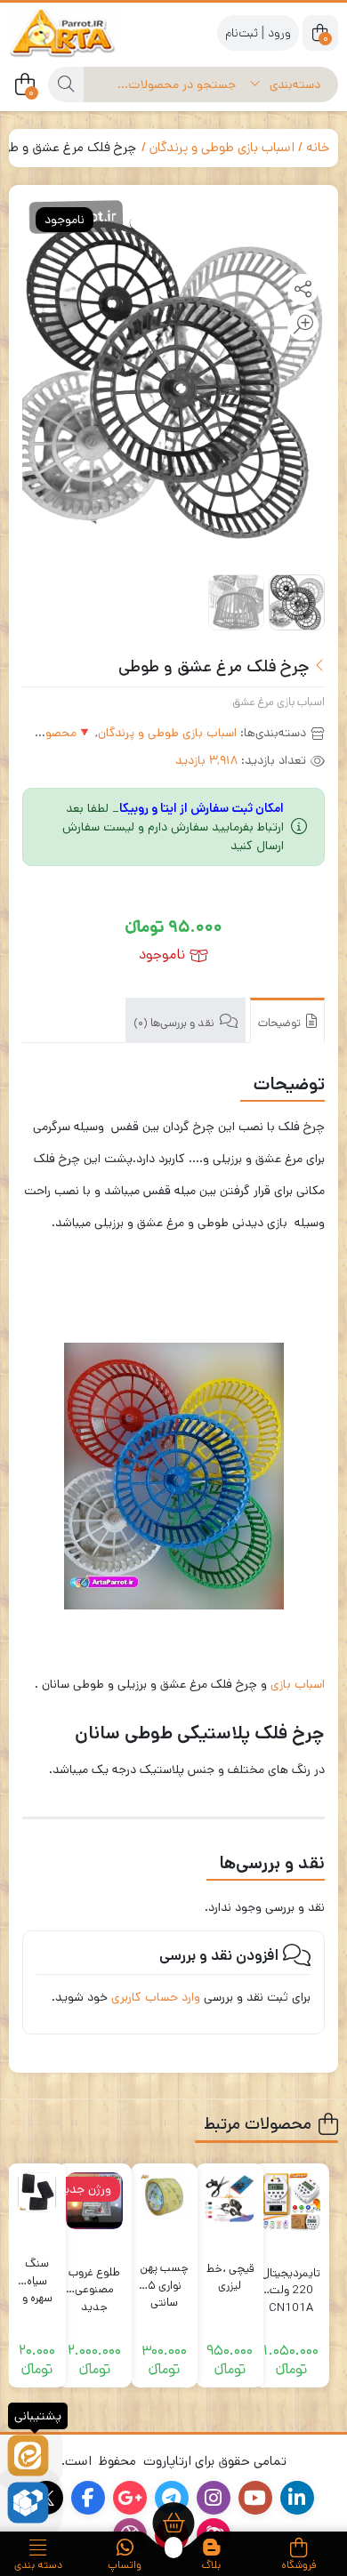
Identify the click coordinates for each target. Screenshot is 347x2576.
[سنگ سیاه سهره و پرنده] (37, 2192)
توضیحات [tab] (281, 1023)
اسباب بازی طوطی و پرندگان (222, 147)
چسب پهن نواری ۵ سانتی (164, 2277)
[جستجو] (66, 84)
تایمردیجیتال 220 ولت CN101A (291, 2282)
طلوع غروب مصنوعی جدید (94, 2281)
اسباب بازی (298, 1684)
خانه (318, 147)
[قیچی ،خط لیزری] (230, 2197)
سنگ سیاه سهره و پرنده (37, 2272)
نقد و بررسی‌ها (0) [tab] (175, 1023)
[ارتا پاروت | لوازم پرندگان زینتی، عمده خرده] (80, 32)
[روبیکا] (28, 2503)
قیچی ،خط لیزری (230, 2278)
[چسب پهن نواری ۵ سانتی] (164, 2197)
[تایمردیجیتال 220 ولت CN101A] (291, 2202)
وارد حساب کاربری (156, 1997)
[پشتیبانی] (28, 2456)
